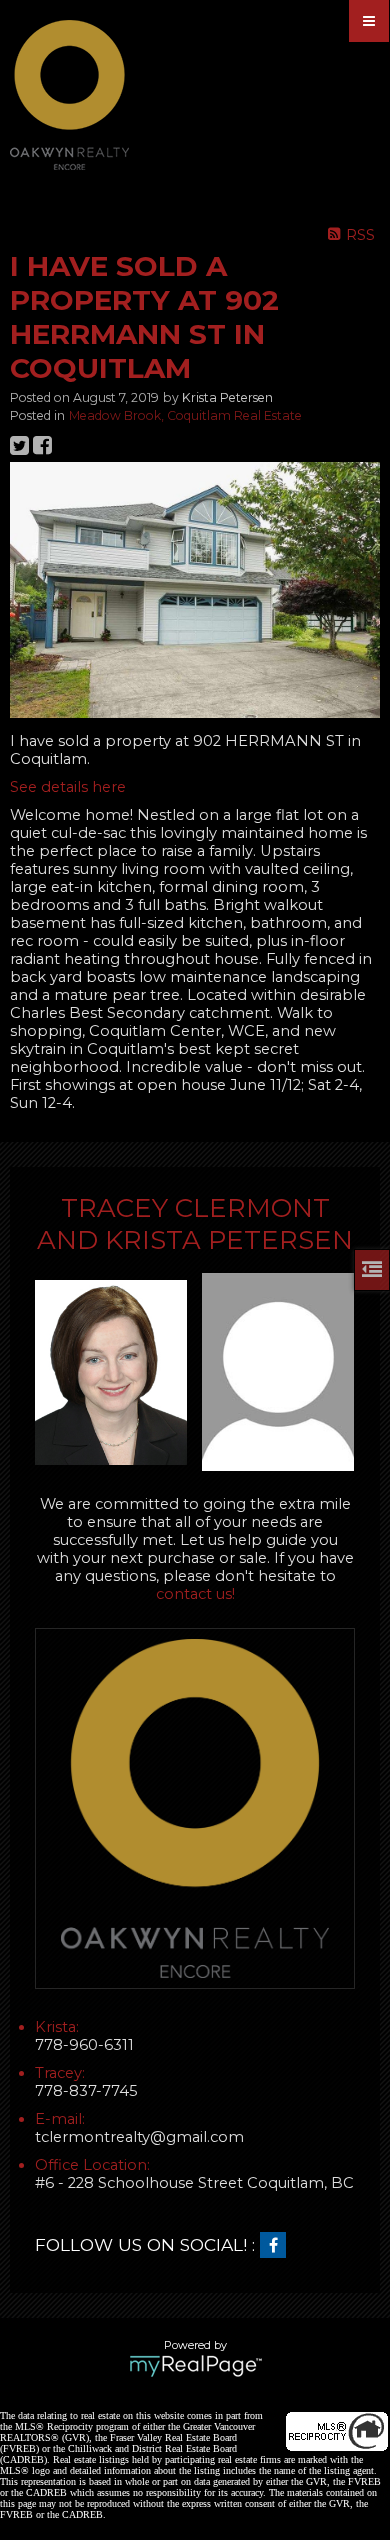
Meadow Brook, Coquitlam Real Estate (185, 415)
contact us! (195, 1594)
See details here (68, 787)
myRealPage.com (195, 2366)
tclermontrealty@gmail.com (139, 2137)
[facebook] (278, 2246)
